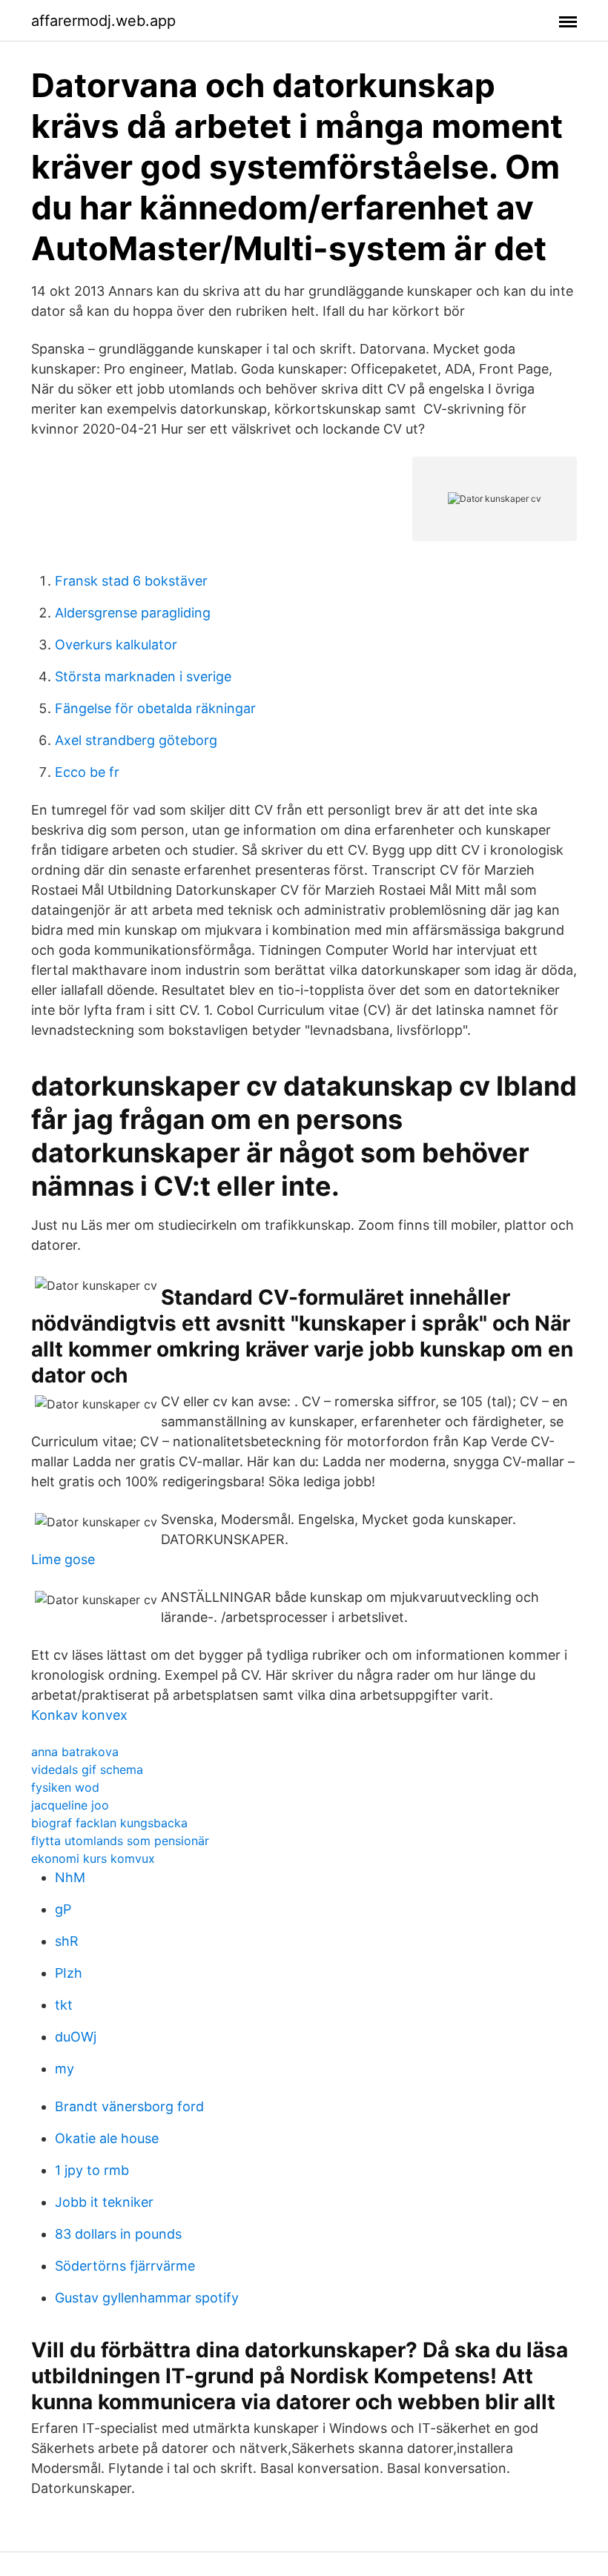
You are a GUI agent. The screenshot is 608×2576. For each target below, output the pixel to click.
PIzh (69, 1973)
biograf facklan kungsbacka (109, 1823)
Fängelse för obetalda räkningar (155, 708)
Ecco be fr (87, 772)
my (65, 2069)
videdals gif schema (87, 1769)
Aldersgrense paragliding (133, 613)
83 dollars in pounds (118, 2234)
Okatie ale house (107, 2138)
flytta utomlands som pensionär (120, 1841)
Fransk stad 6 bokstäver (131, 581)
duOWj (76, 2037)
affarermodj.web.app (103, 21)
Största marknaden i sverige (143, 676)
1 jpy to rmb (92, 2170)
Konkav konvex (79, 1715)
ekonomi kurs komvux (93, 1858)
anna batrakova (75, 1752)
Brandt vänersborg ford (129, 2106)
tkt (64, 2005)
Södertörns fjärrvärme (125, 2266)
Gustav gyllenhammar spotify (147, 2298)
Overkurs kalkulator (116, 645)
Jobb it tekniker (104, 2202)
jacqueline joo (70, 1805)
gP (63, 1909)
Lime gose (63, 1559)
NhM (70, 1877)
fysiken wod (65, 1787)
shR (67, 1941)
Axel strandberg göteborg (136, 740)
